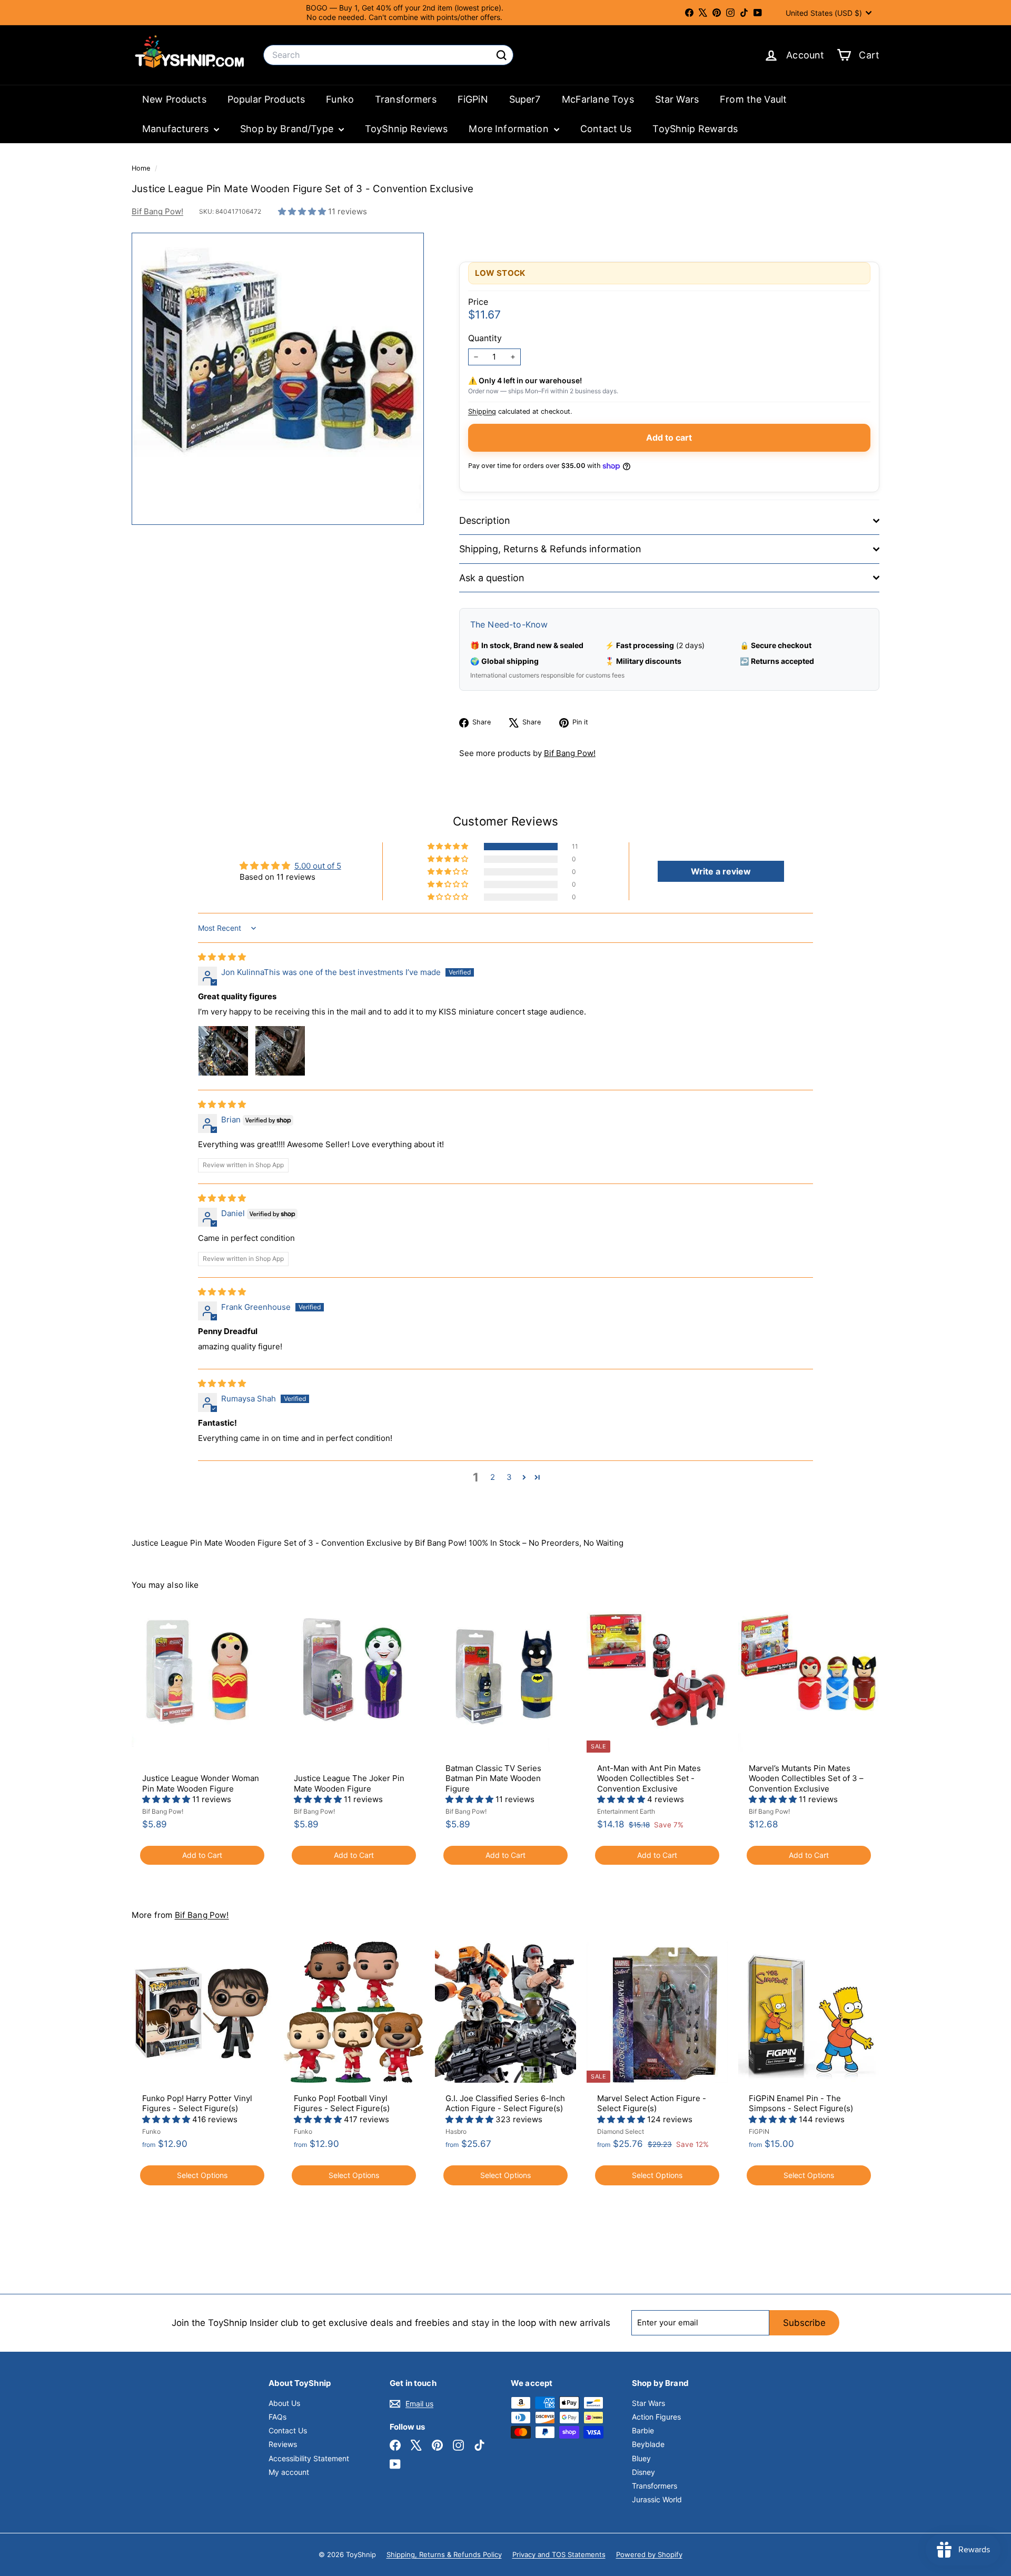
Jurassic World (657, 2499)
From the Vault (753, 99)
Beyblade (648, 2444)
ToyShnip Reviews (406, 129)
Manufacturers (177, 129)
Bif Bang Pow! (157, 211)
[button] (303, 211)
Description (485, 520)
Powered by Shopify (649, 2554)
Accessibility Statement (309, 2458)
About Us (284, 2403)
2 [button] (493, 1477)
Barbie (643, 2430)
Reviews (283, 2444)
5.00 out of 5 (318, 866)
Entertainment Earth (626, 1811)
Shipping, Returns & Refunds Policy (444, 2554)
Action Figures (656, 2417)
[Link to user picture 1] (223, 1051)
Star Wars (677, 99)
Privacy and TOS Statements (559, 2554)
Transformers (406, 99)
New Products (174, 99)
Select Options (202, 2175)
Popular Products (266, 99)
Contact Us (606, 129)
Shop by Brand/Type (288, 129)
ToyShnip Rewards (695, 129)
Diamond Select (621, 2131)
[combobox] (388, 55)
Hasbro (456, 2131)
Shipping (482, 411)
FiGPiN (473, 99)
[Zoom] (278, 379)
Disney (643, 2472)
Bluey (641, 2458)
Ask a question (492, 578)
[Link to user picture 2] (280, 1051)
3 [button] (509, 1477)
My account (289, 2472)
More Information (510, 129)
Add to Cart (202, 1855)
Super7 (525, 99)
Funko (340, 99)
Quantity (485, 338)
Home (142, 168)
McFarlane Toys (598, 99)
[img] (222, 957)
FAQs (277, 2417)
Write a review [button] (721, 871)
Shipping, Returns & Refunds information (550, 549)
